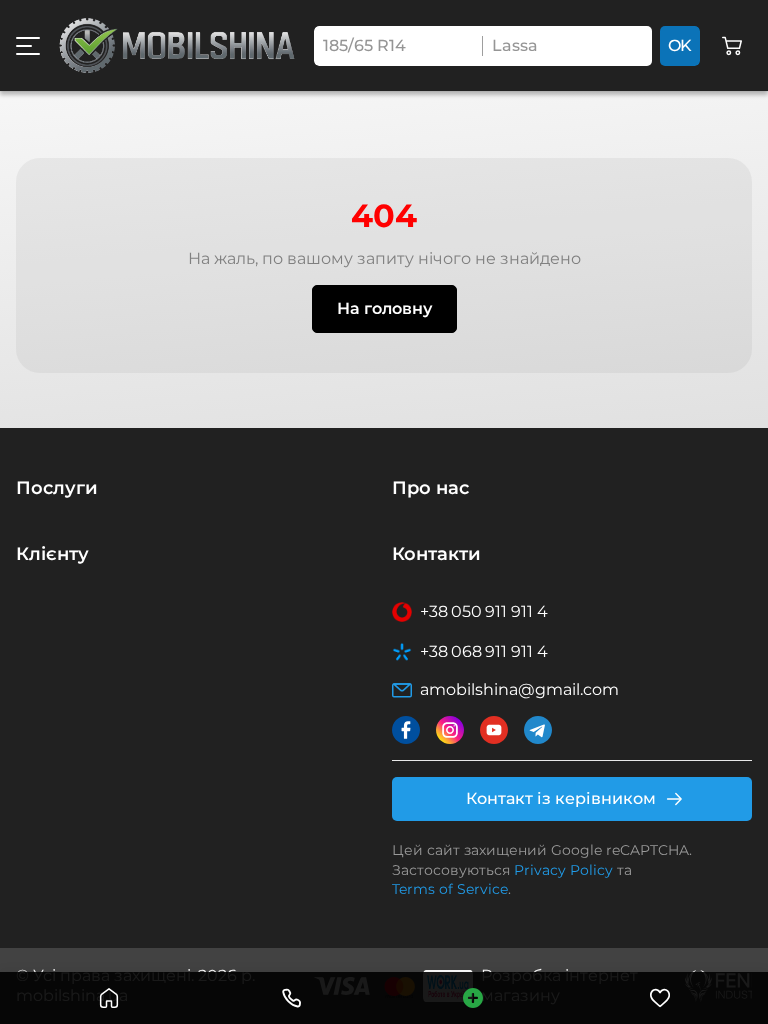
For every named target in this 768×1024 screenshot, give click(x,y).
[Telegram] (538, 730)
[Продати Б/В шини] (473, 998)
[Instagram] (450, 730)
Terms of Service (450, 889)
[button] (28, 46)
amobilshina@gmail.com (519, 689)
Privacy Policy (563, 870)
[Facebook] (406, 730)
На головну (384, 308)
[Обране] (660, 998)
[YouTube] (494, 730)
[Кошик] (732, 46)
